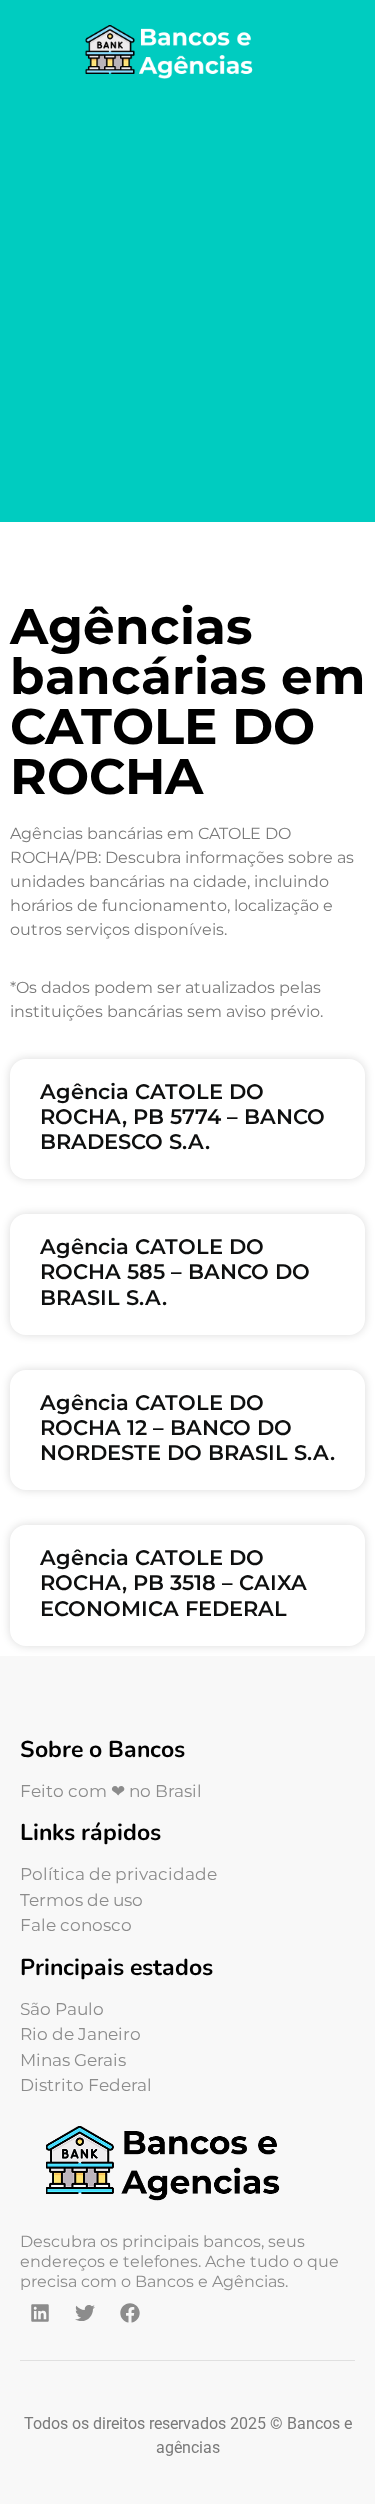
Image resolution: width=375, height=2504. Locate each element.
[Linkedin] (40, 2313)
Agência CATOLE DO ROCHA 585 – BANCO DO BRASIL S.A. (175, 1271)
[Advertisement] (187, 304)
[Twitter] (85, 2313)
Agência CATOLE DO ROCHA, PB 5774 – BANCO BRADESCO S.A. (182, 1116)
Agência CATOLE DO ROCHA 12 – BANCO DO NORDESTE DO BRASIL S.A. (187, 1427)
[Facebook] (130, 2313)
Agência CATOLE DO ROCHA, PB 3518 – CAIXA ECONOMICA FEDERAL (173, 1582)
